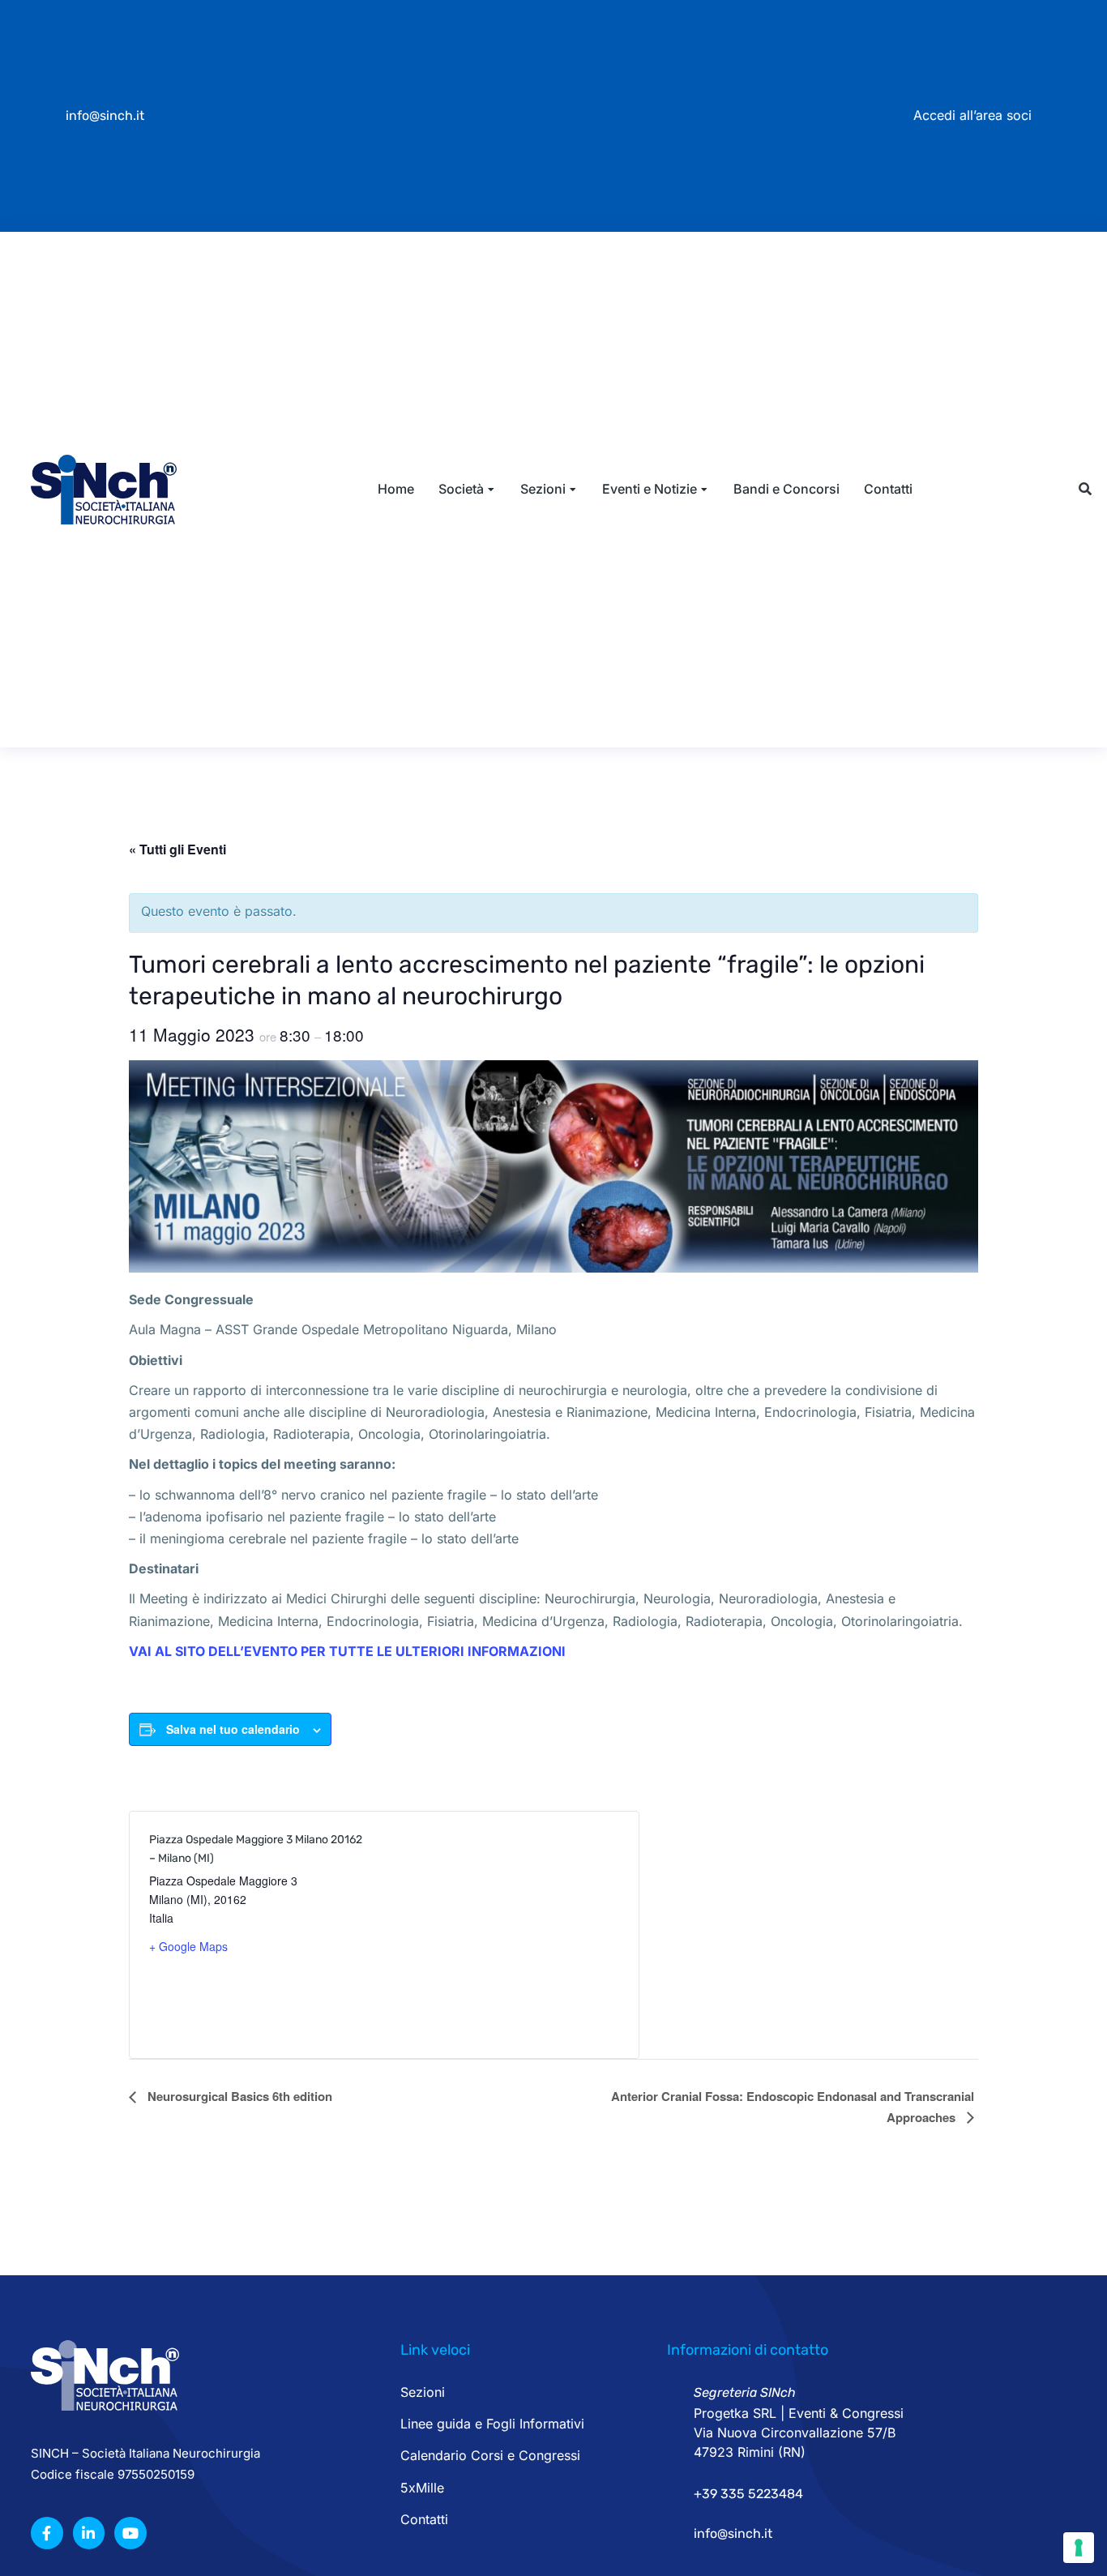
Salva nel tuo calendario (233, 1729)
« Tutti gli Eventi (177, 849)
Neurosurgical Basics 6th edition (238, 2096)
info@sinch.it (105, 116)
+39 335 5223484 (748, 2494)
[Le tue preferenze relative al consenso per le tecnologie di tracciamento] (1079, 2548)
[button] (1085, 489)
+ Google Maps (188, 1946)
